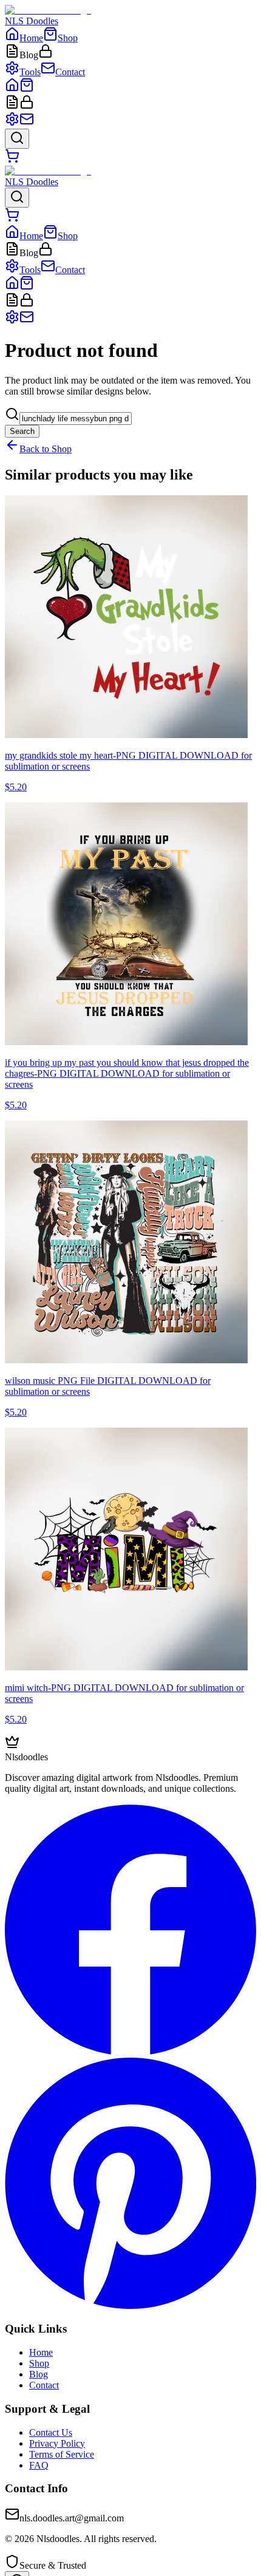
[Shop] (27, 89)
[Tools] (12, 123)
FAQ (39, 2465)
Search (22, 431)
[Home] (12, 89)
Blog (39, 2374)
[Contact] (27, 123)
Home (41, 2352)
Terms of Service (62, 2454)
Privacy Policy (57, 2443)
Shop (39, 2363)
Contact (44, 2385)
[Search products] (17, 139)
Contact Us (51, 2432)
